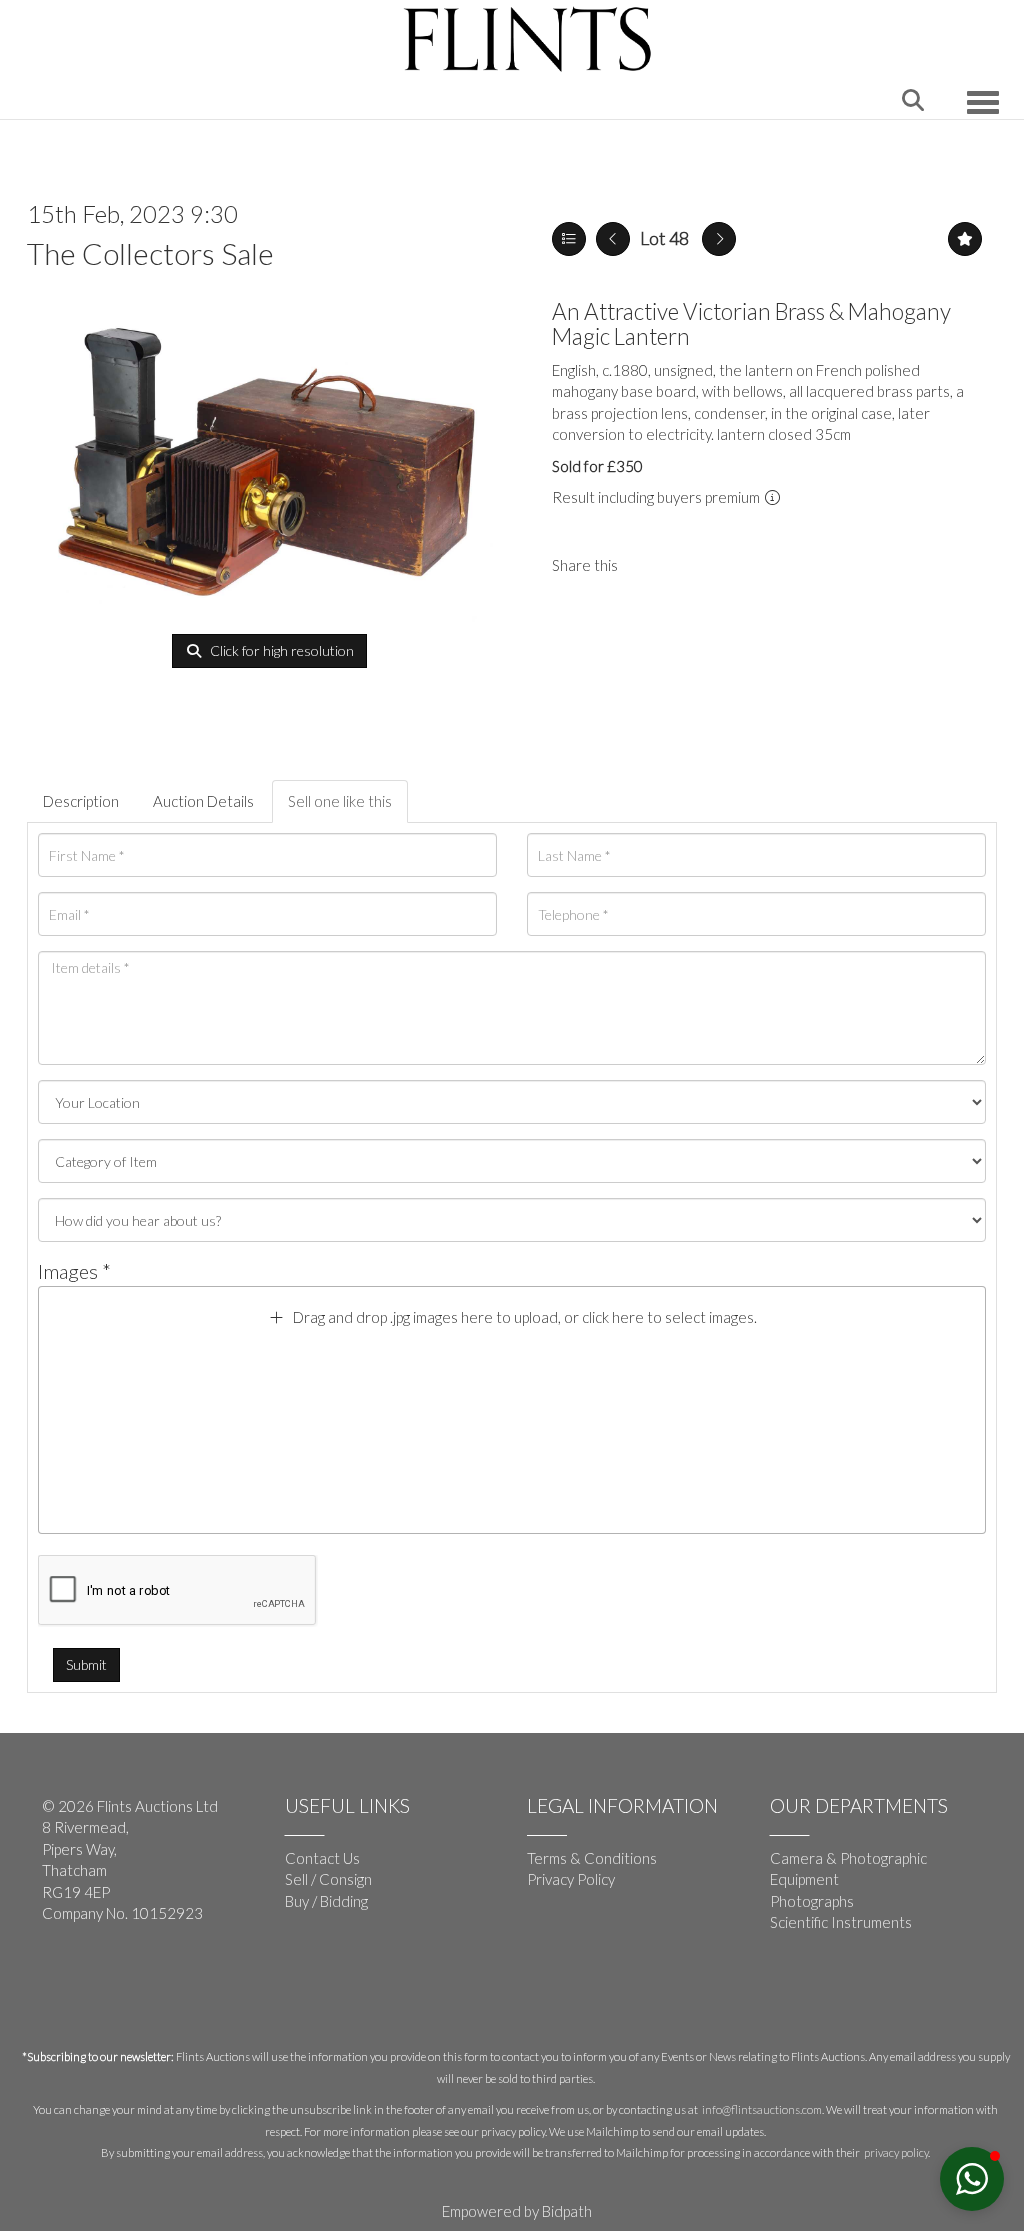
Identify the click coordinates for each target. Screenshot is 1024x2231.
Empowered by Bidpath (517, 2211)
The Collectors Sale (150, 253)
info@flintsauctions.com (762, 2109)
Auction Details (203, 801)
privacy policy (896, 2152)
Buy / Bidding (326, 1901)
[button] (972, 2179)
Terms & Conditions (592, 1858)
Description (81, 801)
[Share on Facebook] (650, 565)
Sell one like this (340, 801)
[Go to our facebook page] (61, 1979)
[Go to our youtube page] (102, 1979)
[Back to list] (569, 239)
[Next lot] (719, 239)
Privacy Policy (571, 1879)
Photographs (812, 1901)
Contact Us (322, 1858)
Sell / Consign (328, 1879)
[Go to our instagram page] (691, 565)
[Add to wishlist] (965, 239)
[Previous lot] (613, 239)
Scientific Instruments (841, 1922)
